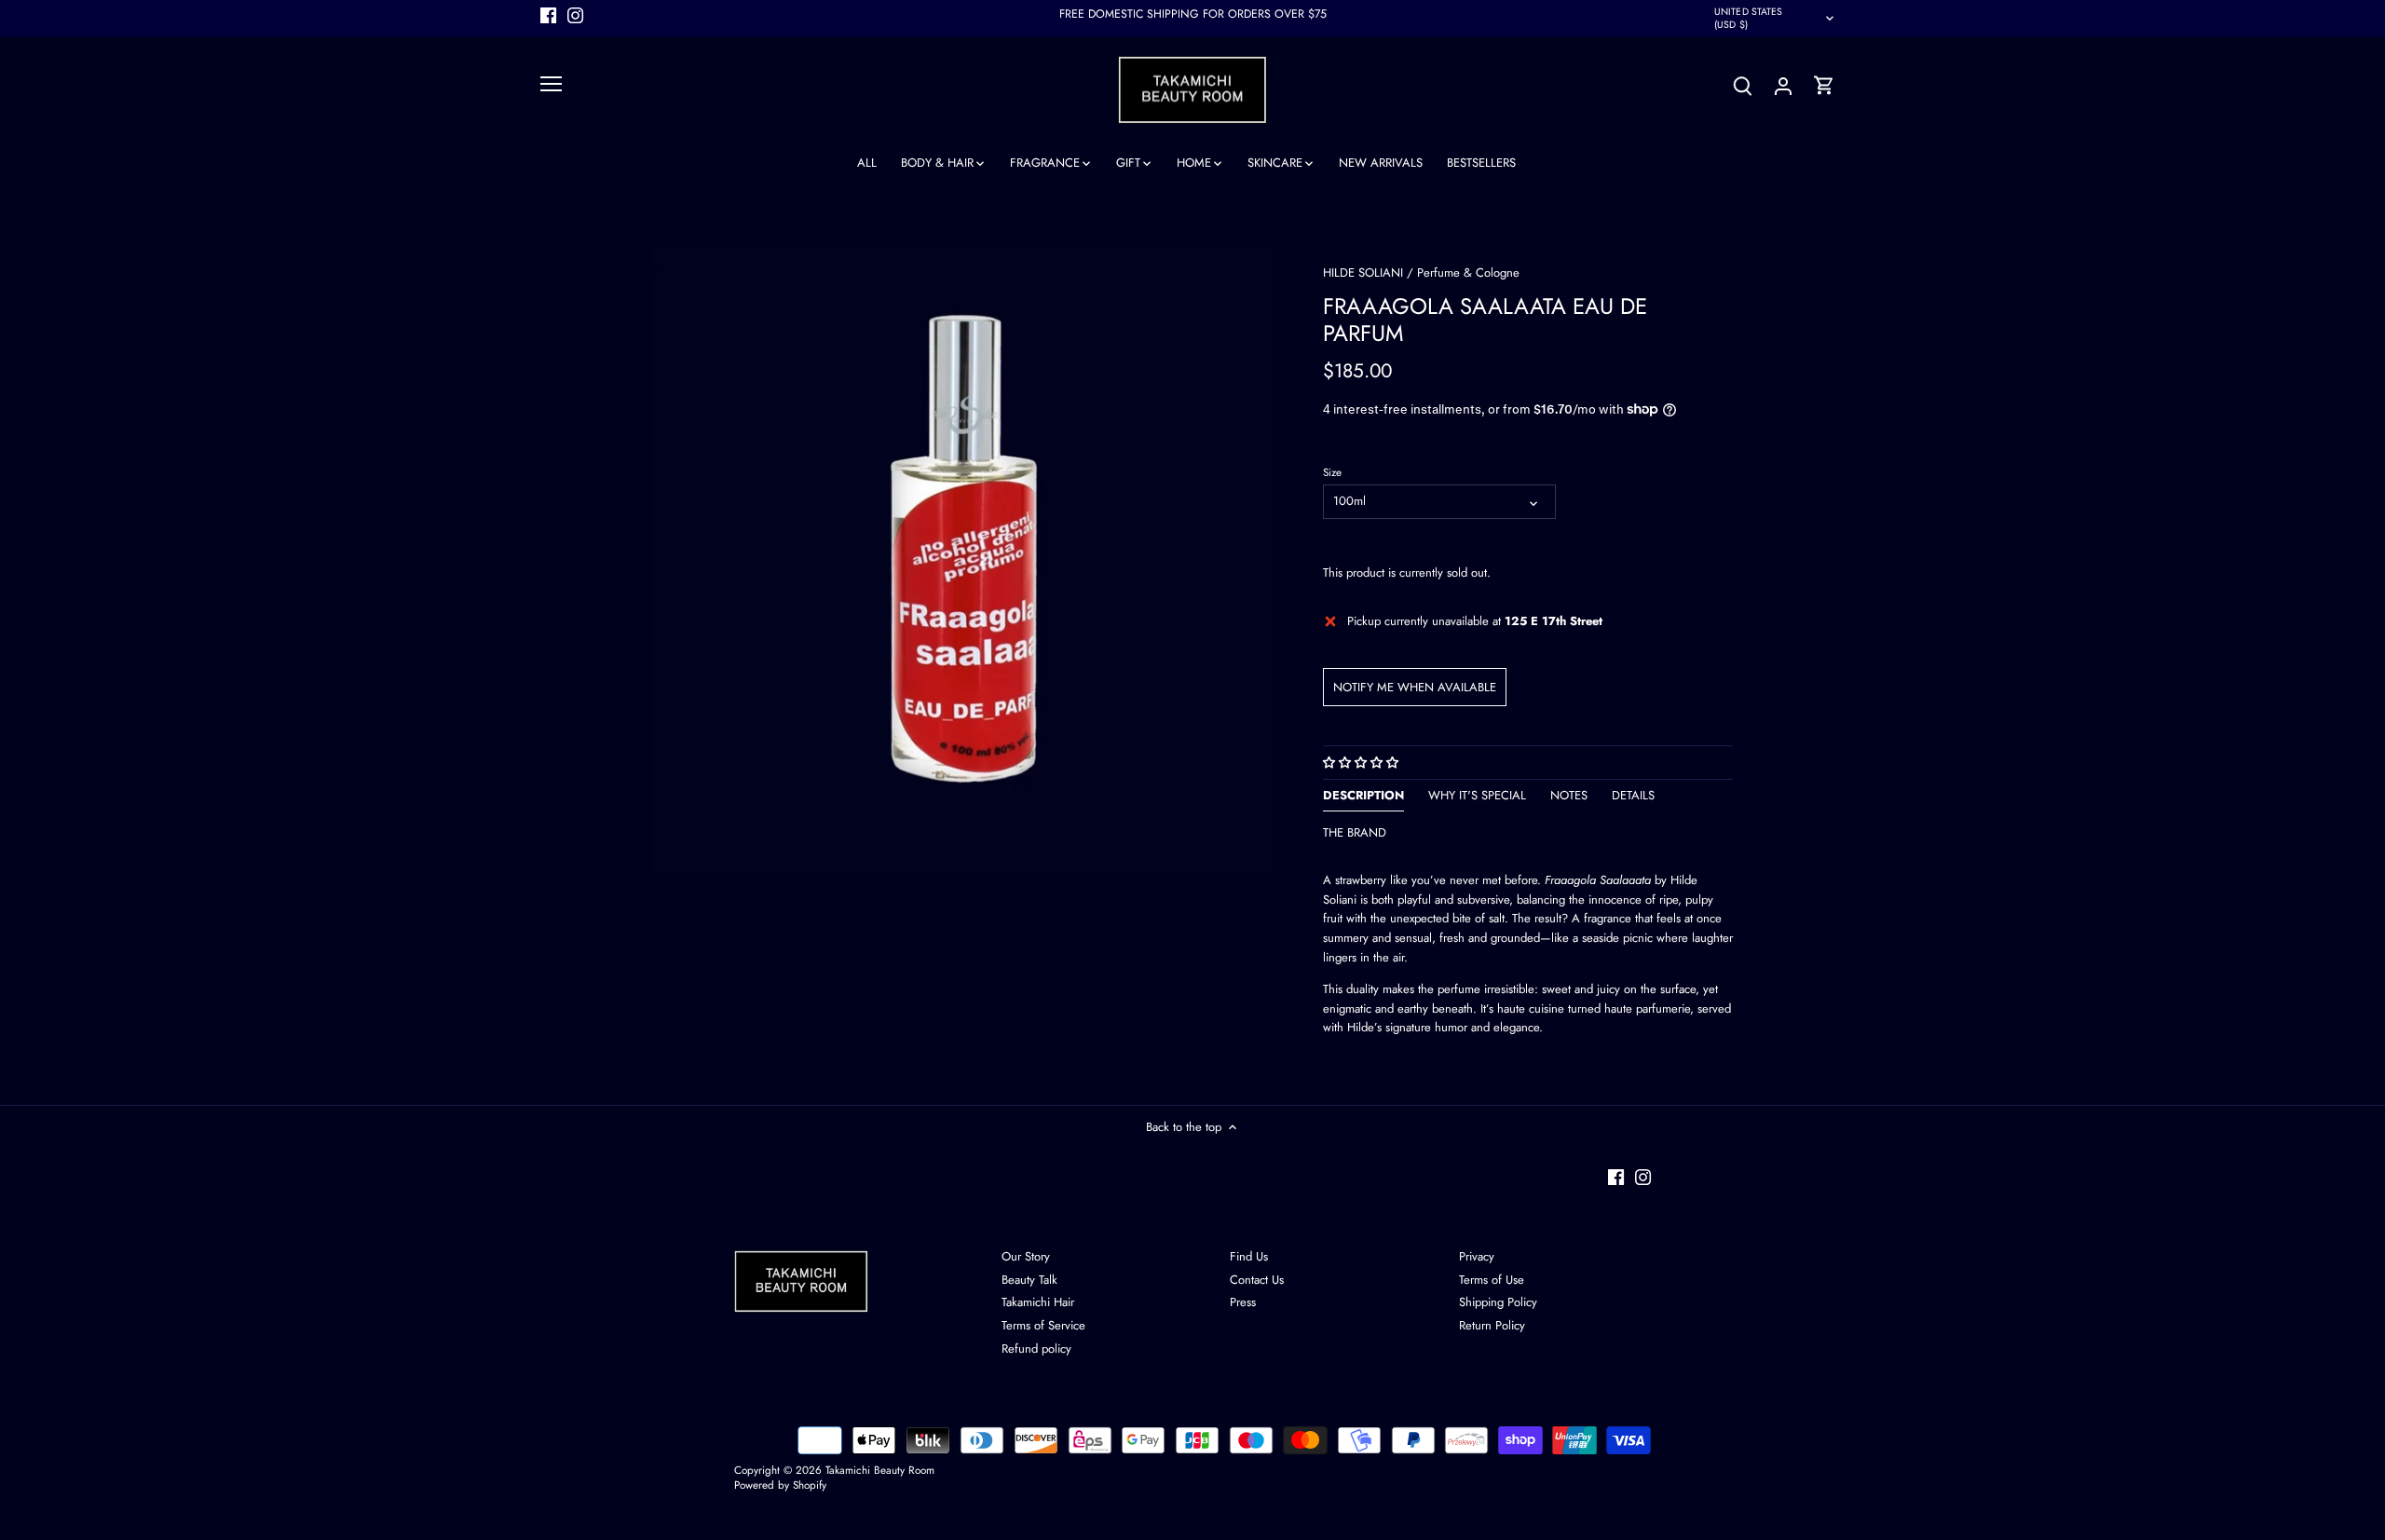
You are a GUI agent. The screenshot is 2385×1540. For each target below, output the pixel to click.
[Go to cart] (1824, 85)
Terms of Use (1492, 1280)
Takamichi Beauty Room (880, 1470)
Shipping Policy (1498, 1302)
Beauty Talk (1029, 1280)
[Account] (1783, 85)
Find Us (1249, 1256)
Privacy (1477, 1256)
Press (1243, 1302)
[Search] (1742, 85)
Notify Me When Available (1415, 687)
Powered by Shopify (780, 1485)
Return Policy (1492, 1325)
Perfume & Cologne (1468, 273)
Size (1332, 472)
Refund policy (1036, 1349)
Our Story (1026, 1256)
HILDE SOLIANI (1363, 273)
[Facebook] (548, 14)
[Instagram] (575, 14)
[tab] (1363, 799)
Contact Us (1257, 1280)
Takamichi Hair (1038, 1302)
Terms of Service (1043, 1325)
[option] (965, 560)
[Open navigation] (551, 84)
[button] (1363, 763)
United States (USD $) (1748, 18)
